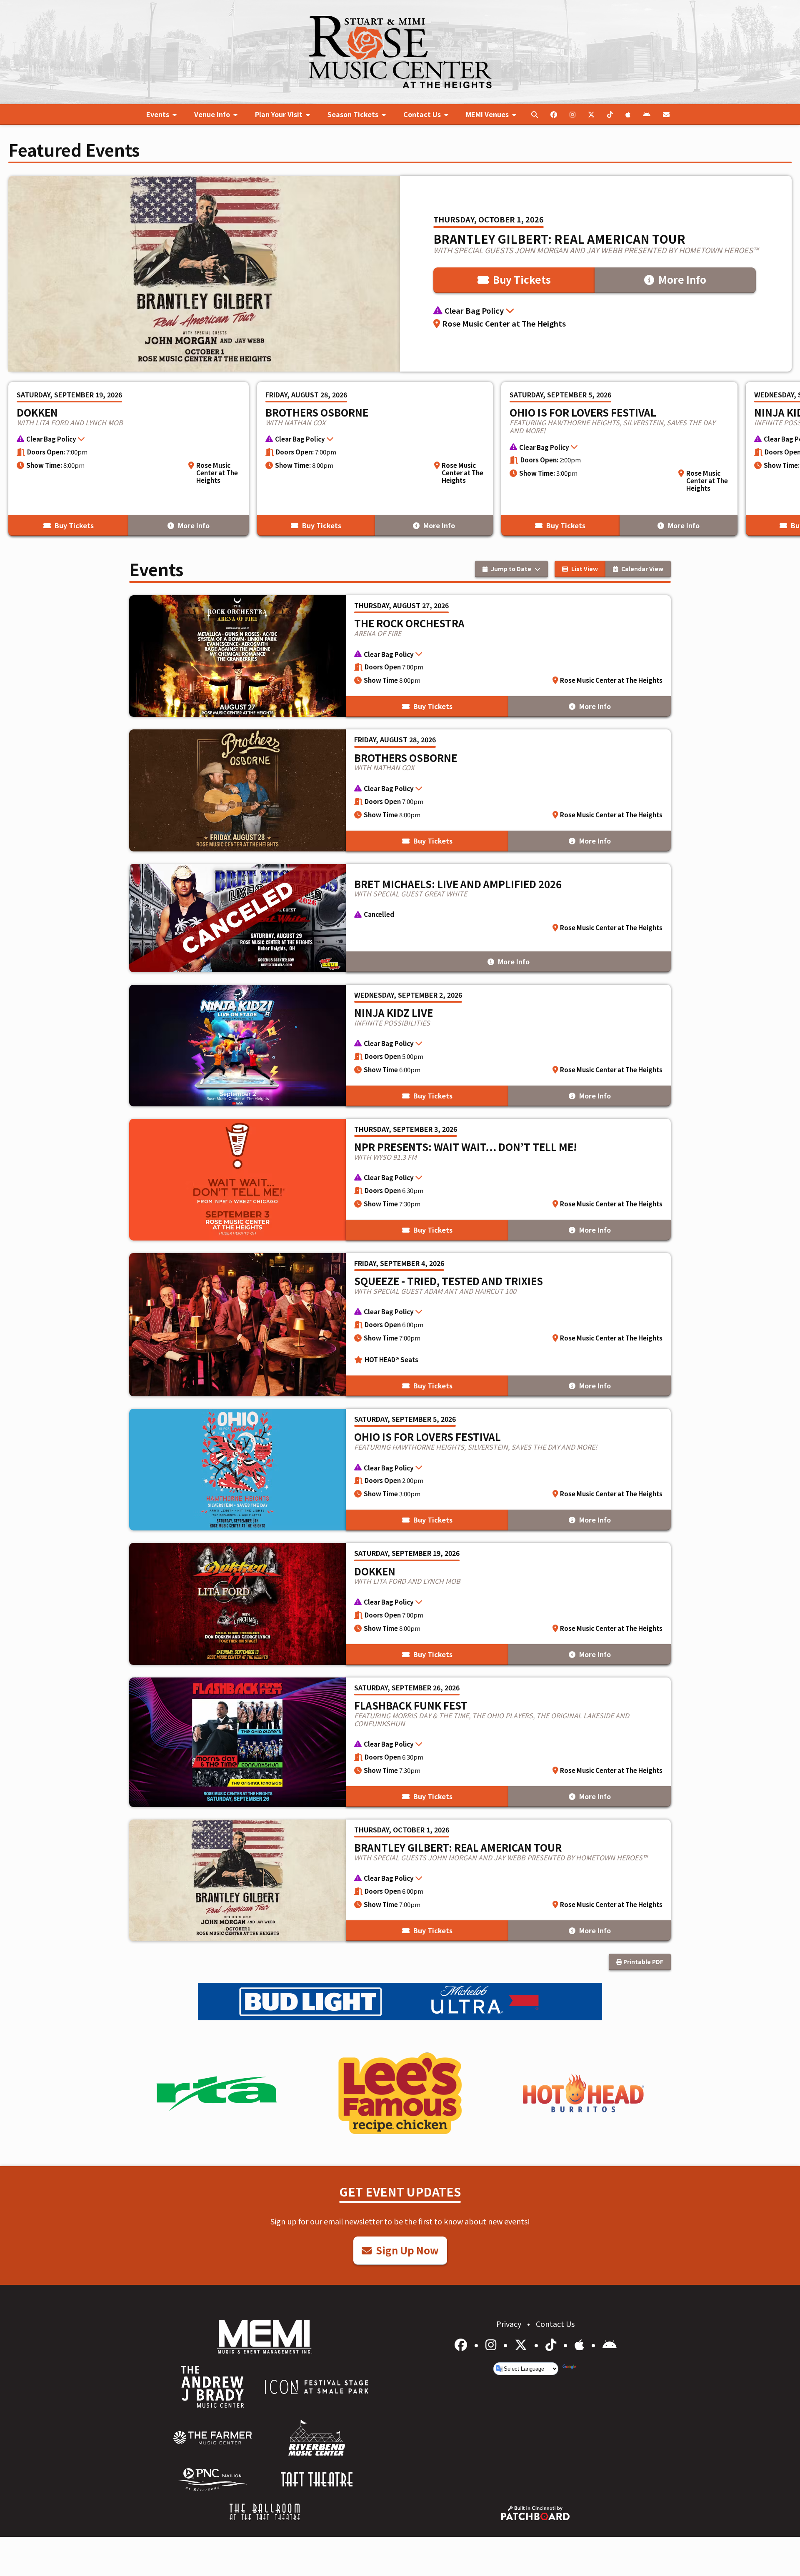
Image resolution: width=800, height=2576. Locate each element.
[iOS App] (581, 2344)
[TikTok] (552, 2344)
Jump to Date (511, 569)
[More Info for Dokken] (129, 459)
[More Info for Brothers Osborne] (375, 459)
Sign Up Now (406, 2250)
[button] (596, 311)
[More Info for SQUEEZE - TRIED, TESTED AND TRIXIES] (400, 1325)
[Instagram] (492, 2344)
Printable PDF (643, 1962)
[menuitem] (161, 115)
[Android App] (610, 2344)
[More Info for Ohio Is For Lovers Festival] (619, 459)
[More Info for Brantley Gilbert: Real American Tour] (400, 274)
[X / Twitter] (522, 2344)
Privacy (510, 2324)
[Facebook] (462, 2344)
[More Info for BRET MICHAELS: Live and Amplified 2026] (400, 918)
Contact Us (555, 2324)
